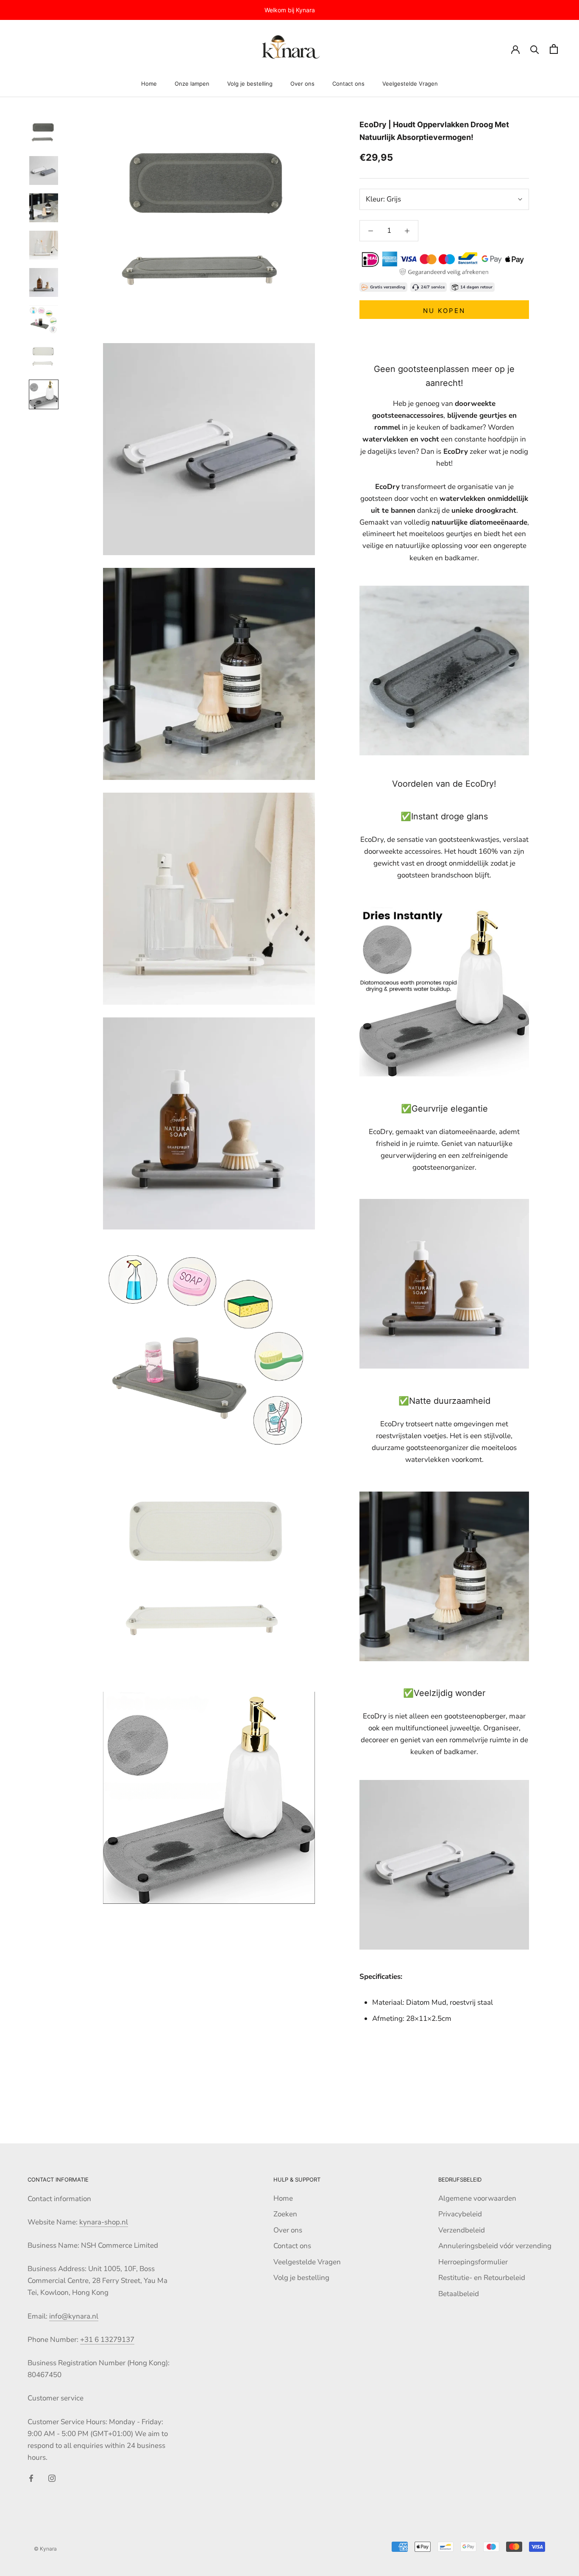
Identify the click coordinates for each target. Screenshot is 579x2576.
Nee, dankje (365, 1345)
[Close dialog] (429, 1189)
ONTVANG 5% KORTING (365, 1318)
